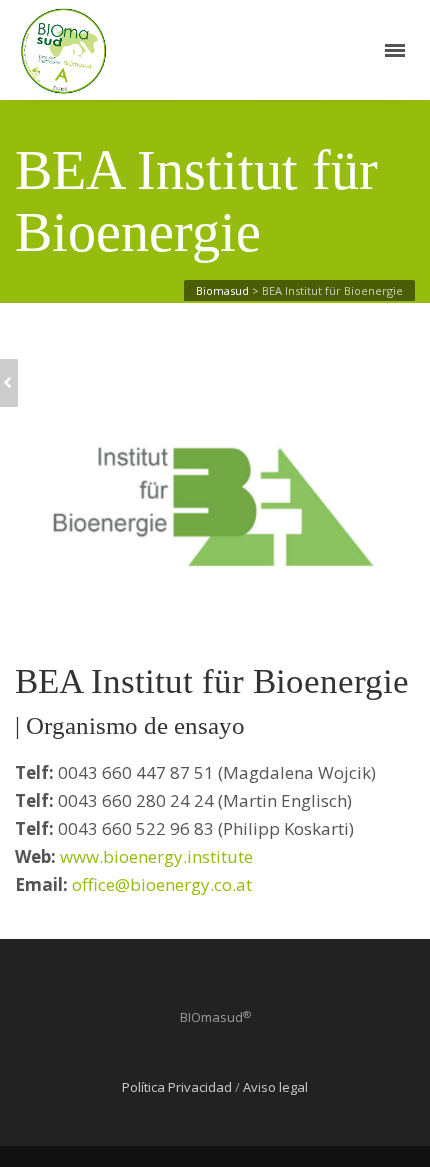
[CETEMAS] (9, 383)
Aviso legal (275, 1087)
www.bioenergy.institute (156, 856)
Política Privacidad (177, 1087)
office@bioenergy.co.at (162, 884)
